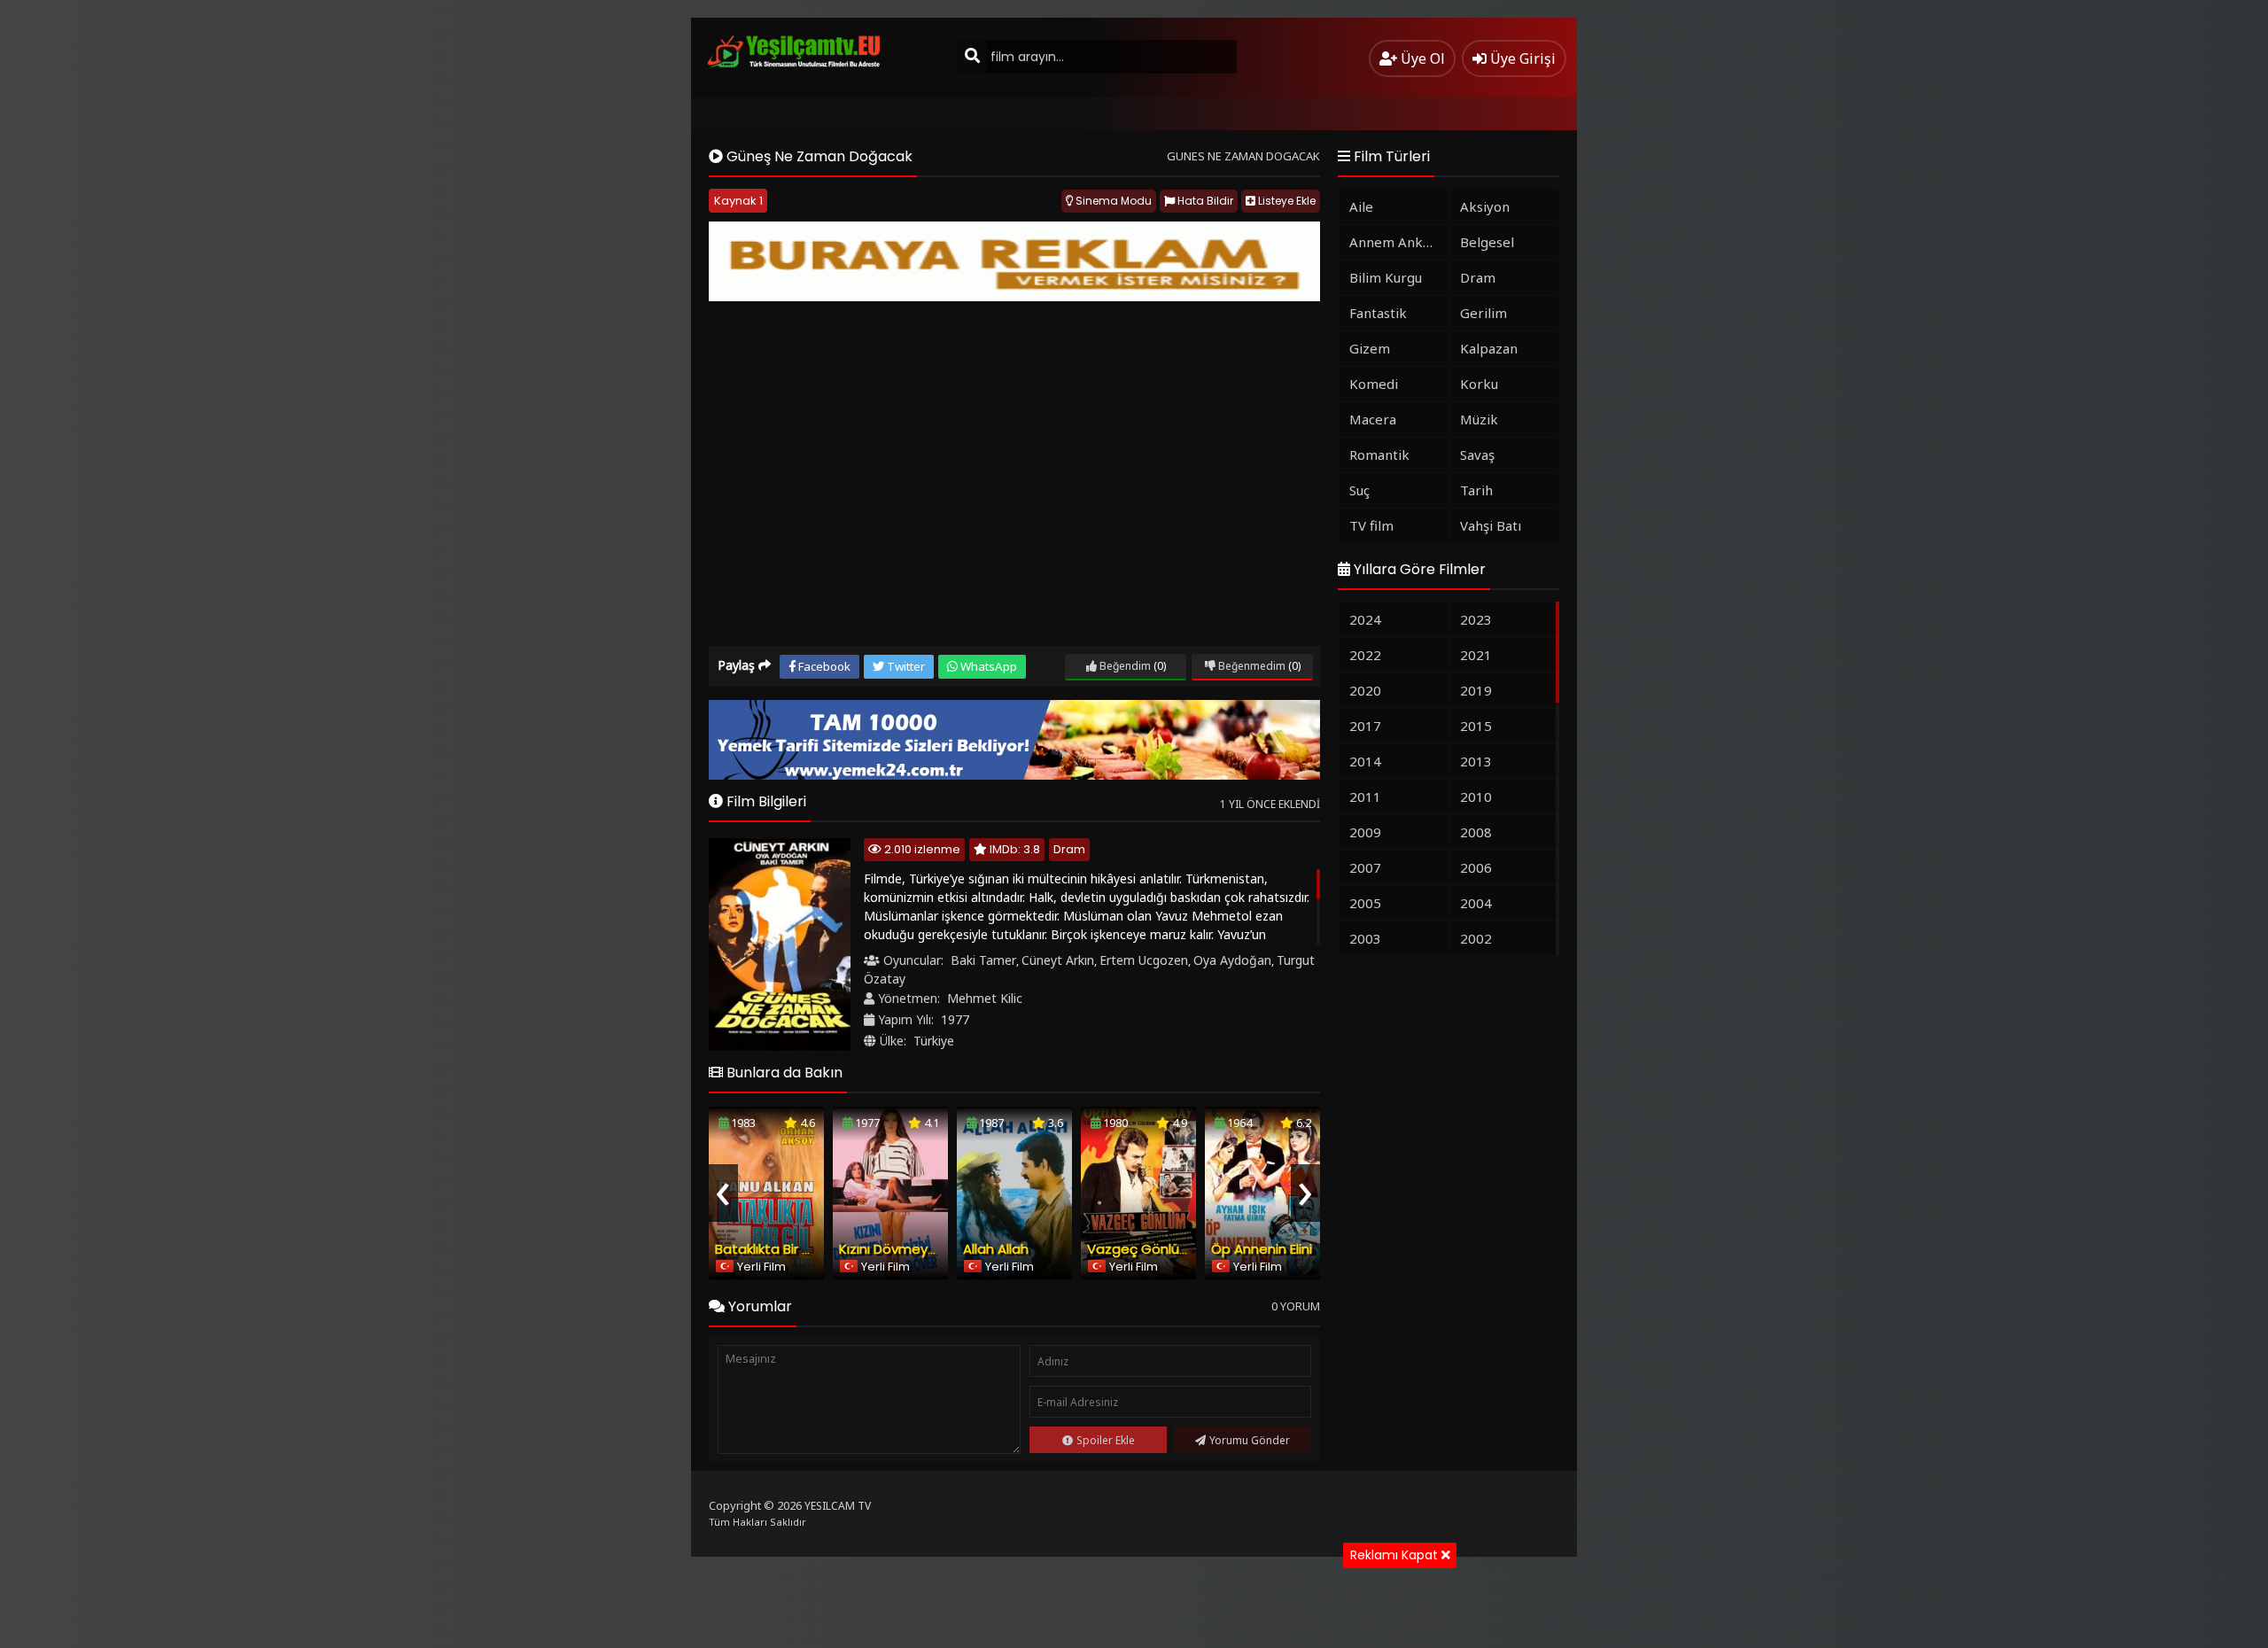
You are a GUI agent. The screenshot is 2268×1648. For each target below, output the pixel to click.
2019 (1476, 690)
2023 (1476, 619)
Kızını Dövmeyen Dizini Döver (930, 1249)
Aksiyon (1485, 206)
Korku (1479, 384)
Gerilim (1484, 313)
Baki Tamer (983, 960)
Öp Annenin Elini (1262, 1249)
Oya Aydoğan (1232, 960)
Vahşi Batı (1491, 525)
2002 (1476, 938)
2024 (1365, 619)
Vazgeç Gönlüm (1140, 1249)
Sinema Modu (1112, 201)
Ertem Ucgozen (1144, 960)
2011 (1365, 797)
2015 (1476, 726)
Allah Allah (996, 1249)
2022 (1365, 655)
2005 (1365, 903)
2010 (1476, 797)
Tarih (1476, 490)
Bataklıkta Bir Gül (769, 1249)
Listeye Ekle (1285, 201)
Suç (1359, 490)
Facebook (823, 666)
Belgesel (1487, 242)
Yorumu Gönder (1250, 1440)
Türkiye (934, 1041)
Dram (1069, 849)
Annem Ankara (1396, 242)
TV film (1371, 525)
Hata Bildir (1204, 201)
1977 (955, 1019)
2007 (1365, 867)
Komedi (1374, 384)
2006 (1476, 867)
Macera (1373, 419)
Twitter (905, 666)
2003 (1365, 938)
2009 (1365, 832)
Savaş (1477, 455)
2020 (1365, 690)
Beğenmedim (1251, 666)
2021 (1476, 655)
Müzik (1479, 419)
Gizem (1370, 348)
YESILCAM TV (838, 1506)
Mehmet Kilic (985, 998)
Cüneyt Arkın (1058, 960)
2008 (1476, 832)
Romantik (1379, 455)
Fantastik (1378, 313)
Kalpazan (1489, 348)
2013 (1476, 761)
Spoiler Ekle (1106, 1440)
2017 (1365, 726)
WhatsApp (987, 666)
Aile (1361, 206)
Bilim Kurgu (1386, 277)
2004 (1476, 903)
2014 (1365, 761)
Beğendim (1124, 666)
